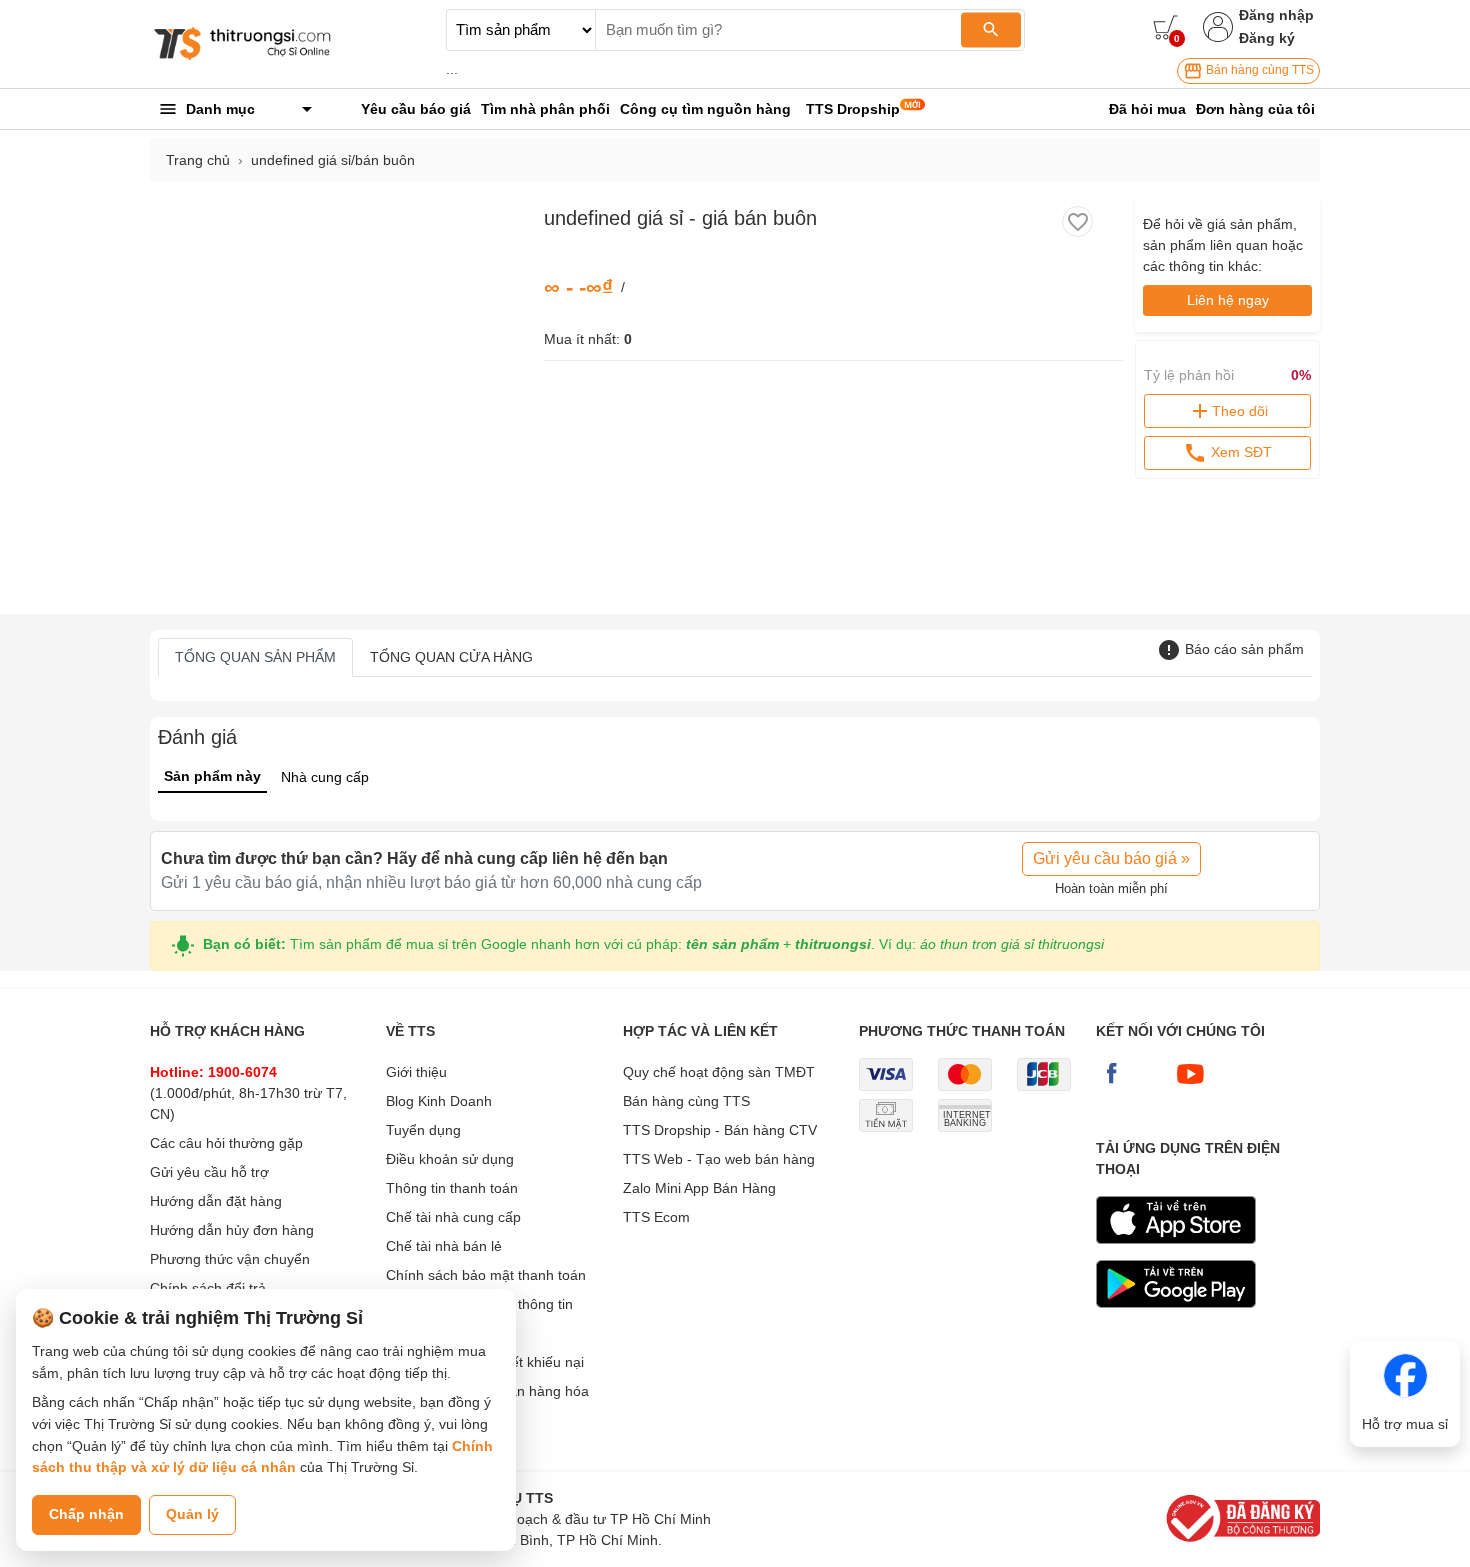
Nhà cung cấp (325, 777)
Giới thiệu (416, 1072)
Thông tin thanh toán (452, 1188)
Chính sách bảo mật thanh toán (486, 1275)
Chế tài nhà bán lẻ (444, 1246)
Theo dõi (1240, 411)
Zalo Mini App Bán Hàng (699, 1188)
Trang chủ (198, 160)
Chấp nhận (86, 1514)
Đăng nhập (1276, 15)
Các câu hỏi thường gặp (226, 1143)
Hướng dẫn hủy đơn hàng (232, 1230)
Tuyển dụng (423, 1130)
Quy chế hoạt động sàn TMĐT (719, 1072)
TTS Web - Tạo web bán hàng (719, 1159)
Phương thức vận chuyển (230, 1259)
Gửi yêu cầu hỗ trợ (209, 1172)
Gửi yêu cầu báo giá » (1111, 858)
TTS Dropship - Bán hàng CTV (720, 1130)
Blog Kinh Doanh (439, 1101)
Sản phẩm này (212, 776)
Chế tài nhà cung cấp (453, 1217)
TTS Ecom (656, 1217)
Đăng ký (1267, 38)
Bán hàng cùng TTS (1258, 70)
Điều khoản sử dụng (450, 1159)
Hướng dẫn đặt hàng (216, 1201)
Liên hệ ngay (1228, 300)
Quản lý (192, 1514)
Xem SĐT (1239, 452)
